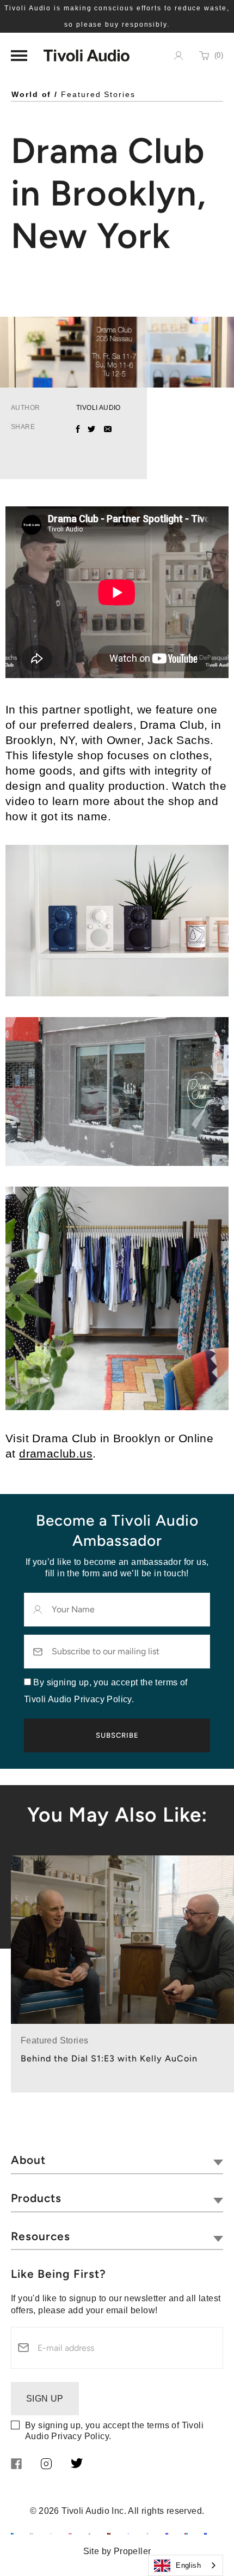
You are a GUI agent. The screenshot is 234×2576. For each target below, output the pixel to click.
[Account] (178, 56)
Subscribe (117, 1735)
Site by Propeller (117, 2551)
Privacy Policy (80, 2436)
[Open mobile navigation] (19, 56)
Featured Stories (98, 94)
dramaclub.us (56, 1453)
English (188, 2565)
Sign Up (45, 2399)
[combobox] (186, 2565)
